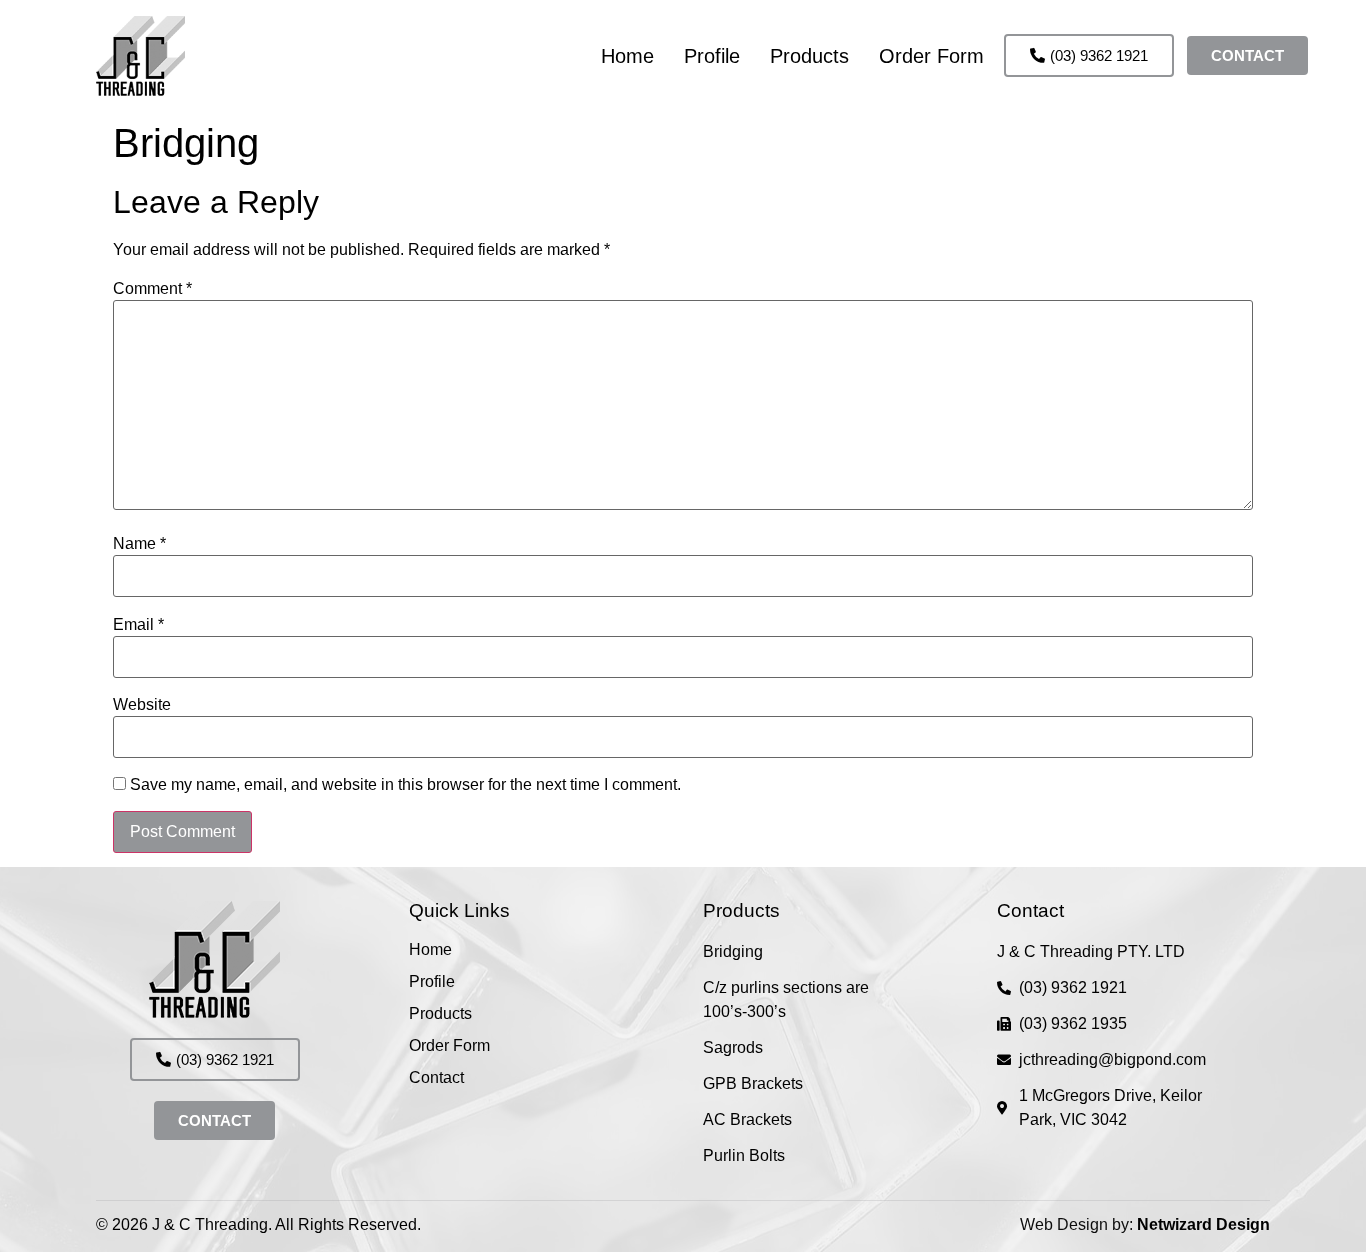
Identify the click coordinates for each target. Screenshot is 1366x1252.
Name (139, 544)
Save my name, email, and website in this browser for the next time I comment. (405, 785)
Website (142, 705)
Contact (436, 1077)
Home (627, 56)
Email (138, 625)
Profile (712, 56)
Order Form (931, 56)
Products (809, 56)
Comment (152, 289)
